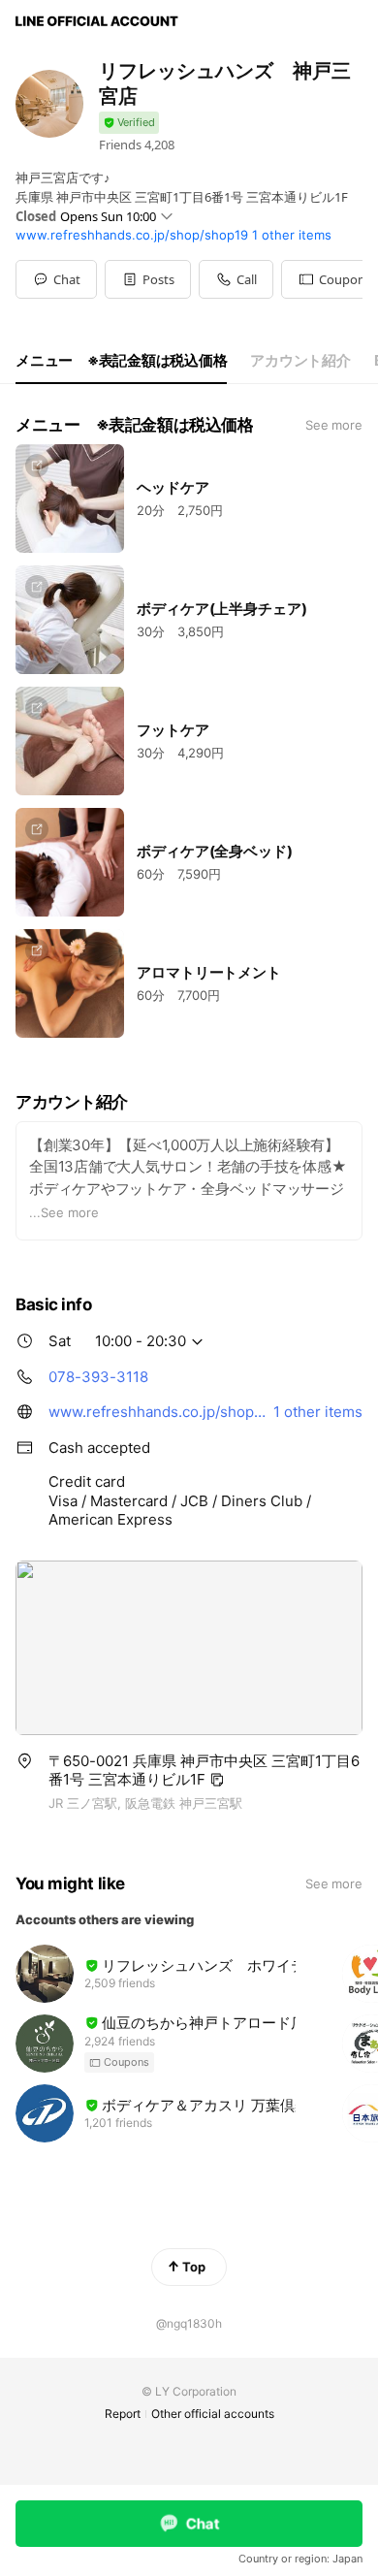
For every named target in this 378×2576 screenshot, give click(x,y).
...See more (64, 1212)
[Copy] (217, 1780)
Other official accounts (213, 2414)
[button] (148, 279)
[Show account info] (129, 123)
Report (123, 2414)
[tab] (121, 361)
